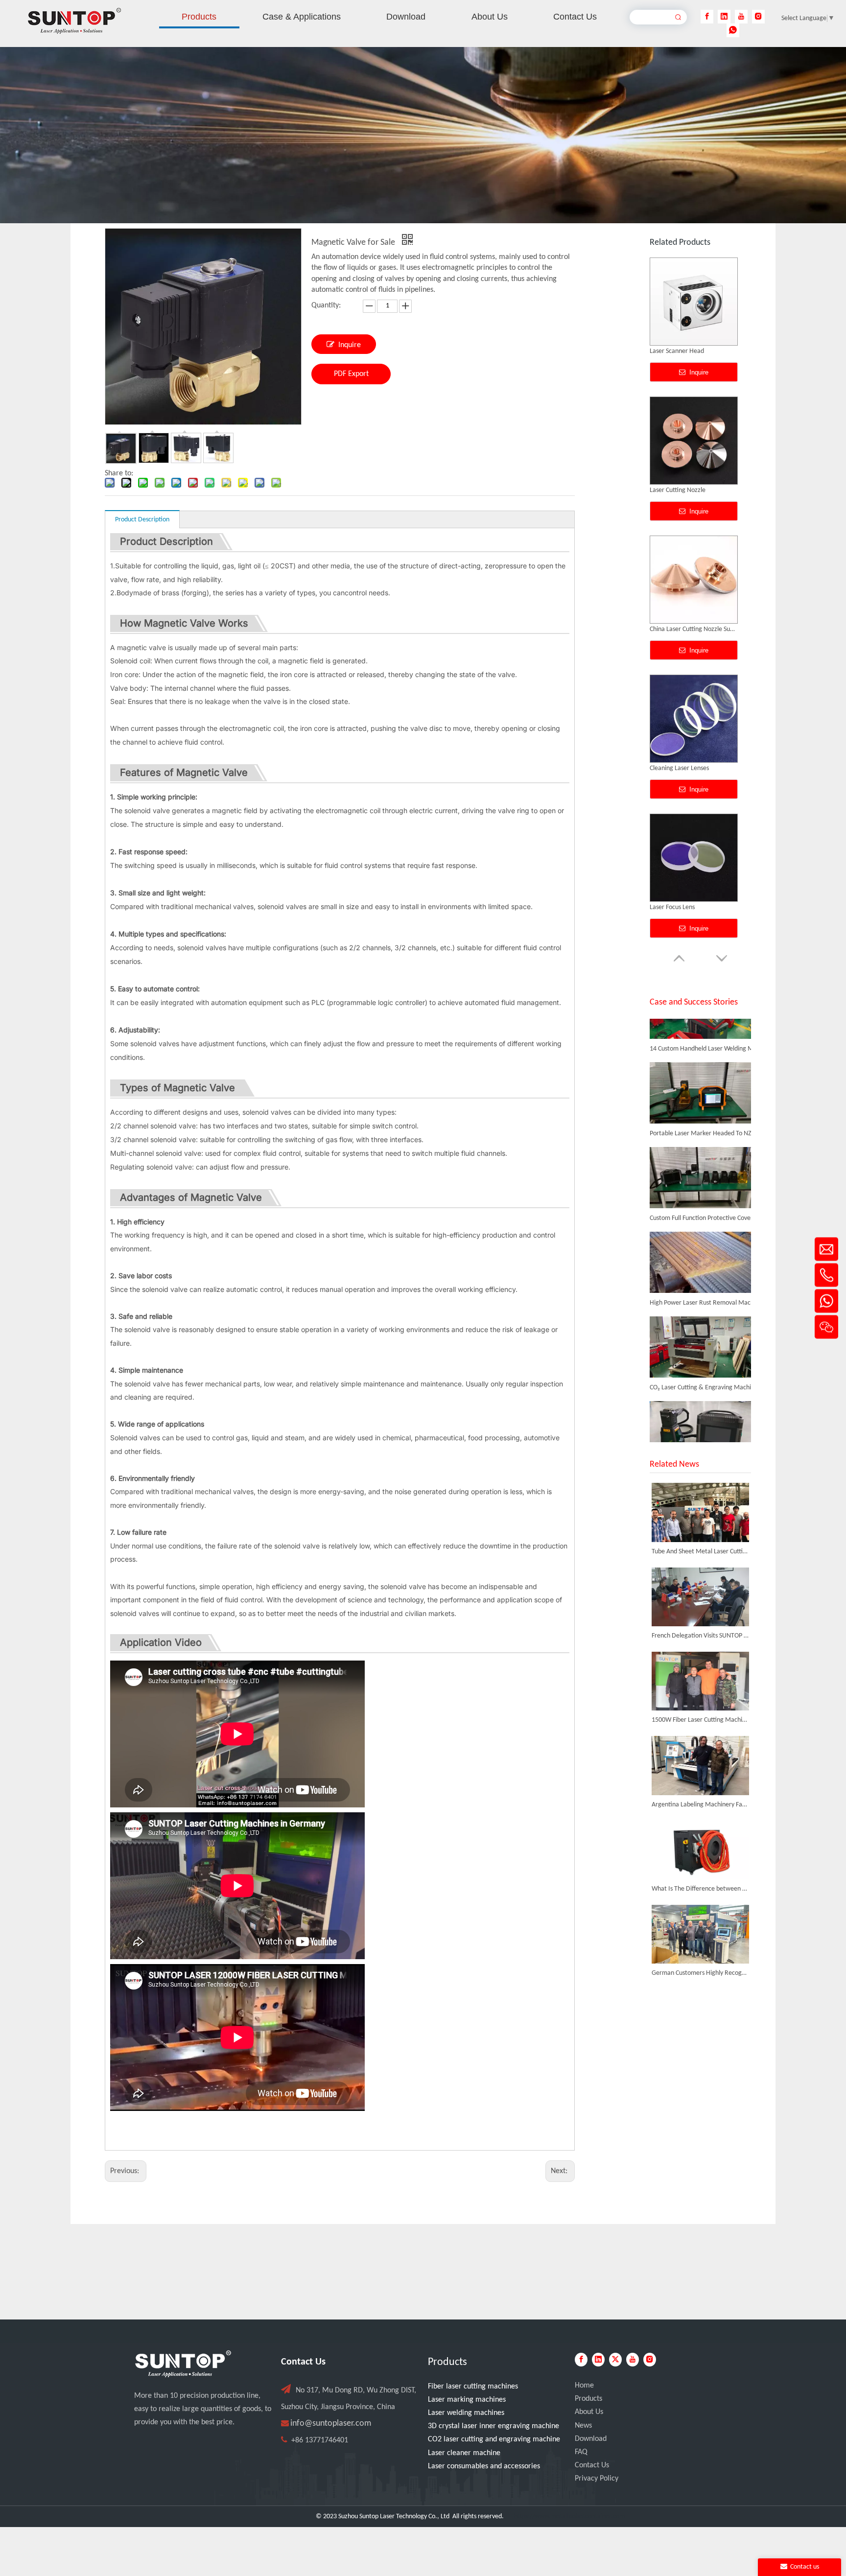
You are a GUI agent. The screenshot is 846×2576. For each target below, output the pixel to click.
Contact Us (592, 2465)
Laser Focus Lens (672, 490)
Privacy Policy (597, 2479)
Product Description (142, 520)
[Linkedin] (724, 17)
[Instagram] (758, 17)
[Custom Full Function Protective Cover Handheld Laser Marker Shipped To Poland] (700, 1174)
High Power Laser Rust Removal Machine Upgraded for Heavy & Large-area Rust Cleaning (705, 1270)
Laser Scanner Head (677, 768)
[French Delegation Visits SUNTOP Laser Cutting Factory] (700, 1597)
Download (591, 2439)
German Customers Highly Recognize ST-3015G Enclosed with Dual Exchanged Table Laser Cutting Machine (700, 1973)
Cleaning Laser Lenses (679, 351)
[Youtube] (741, 17)
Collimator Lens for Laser (683, 629)
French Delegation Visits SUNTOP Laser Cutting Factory (700, 1636)
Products (588, 2399)
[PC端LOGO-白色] (183, 2364)
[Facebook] (707, 17)
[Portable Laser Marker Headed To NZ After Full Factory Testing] (700, 1089)
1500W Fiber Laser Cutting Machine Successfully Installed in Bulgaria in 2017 (700, 1720)
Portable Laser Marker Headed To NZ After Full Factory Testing (705, 1101)
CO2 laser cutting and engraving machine (494, 2439)
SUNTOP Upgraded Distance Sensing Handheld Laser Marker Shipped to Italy (705, 1440)
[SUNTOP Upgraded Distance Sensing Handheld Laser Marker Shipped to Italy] (700, 1428)
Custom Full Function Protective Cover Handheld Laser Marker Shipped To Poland (705, 1185)
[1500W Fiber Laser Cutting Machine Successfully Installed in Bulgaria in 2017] (700, 1681)
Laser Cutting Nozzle (678, 907)
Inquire (350, 345)
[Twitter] (615, 2360)
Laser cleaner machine (464, 2453)
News (583, 2426)
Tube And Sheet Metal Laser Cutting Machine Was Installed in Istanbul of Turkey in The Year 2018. (700, 1552)
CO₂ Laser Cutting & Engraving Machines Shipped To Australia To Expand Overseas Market (705, 1355)
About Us (589, 2412)
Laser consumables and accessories (484, 2466)
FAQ (581, 2452)
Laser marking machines (467, 2400)
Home (584, 2386)
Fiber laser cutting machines (473, 2387)
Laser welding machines (466, 2413)
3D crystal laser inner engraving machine (493, 2426)
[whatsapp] (733, 30)
